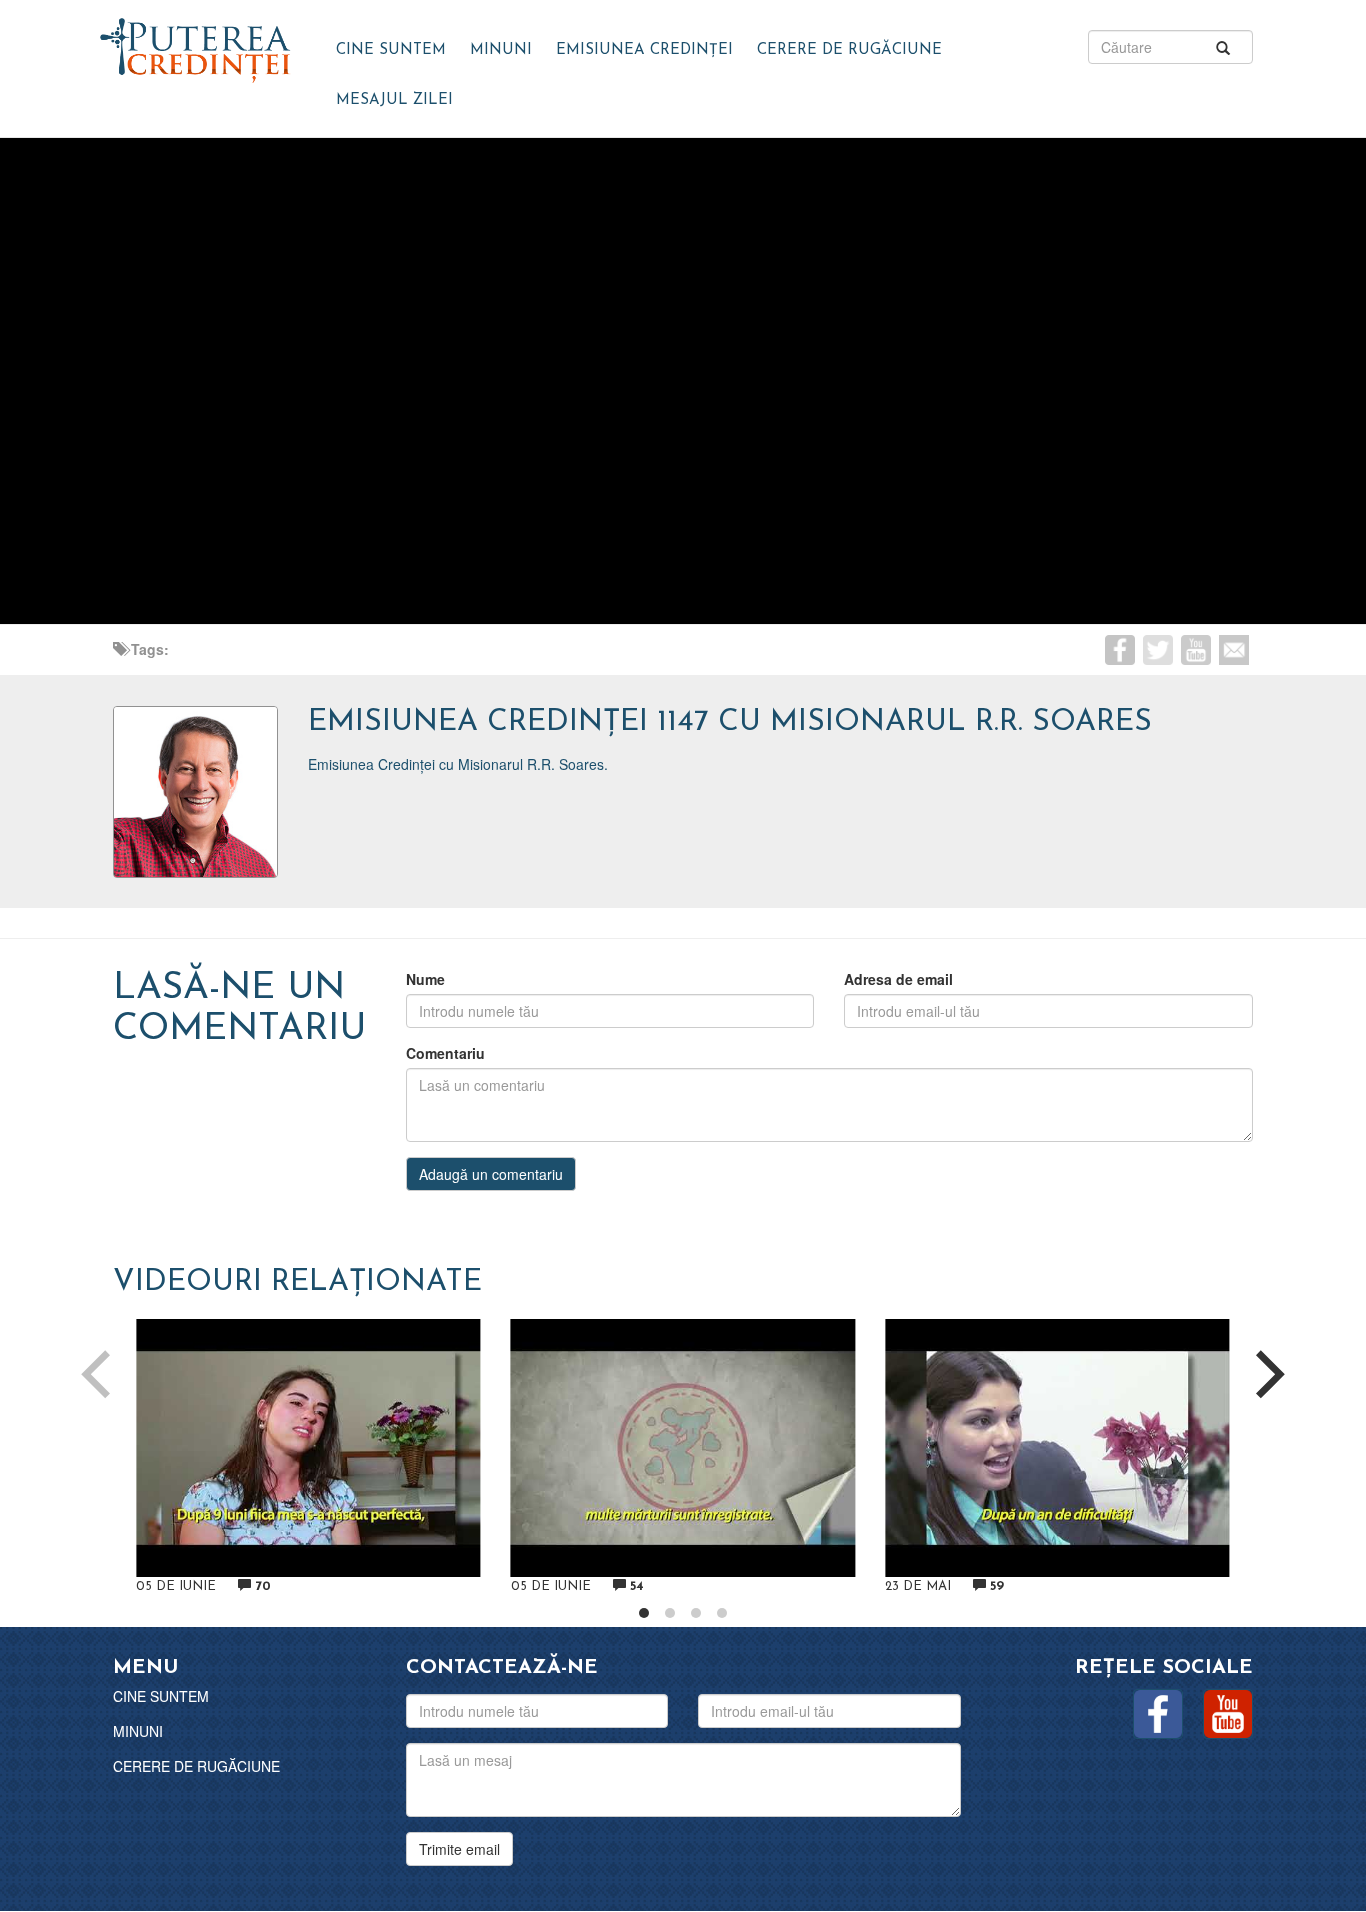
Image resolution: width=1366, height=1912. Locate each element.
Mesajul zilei (394, 100)
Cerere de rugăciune (849, 50)
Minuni (501, 50)
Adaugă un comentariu (491, 1174)
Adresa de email (898, 979)
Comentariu (445, 1053)
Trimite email (459, 1849)
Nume (425, 979)
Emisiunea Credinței (644, 50)
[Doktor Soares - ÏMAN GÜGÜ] (195, 45)
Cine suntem (391, 50)
